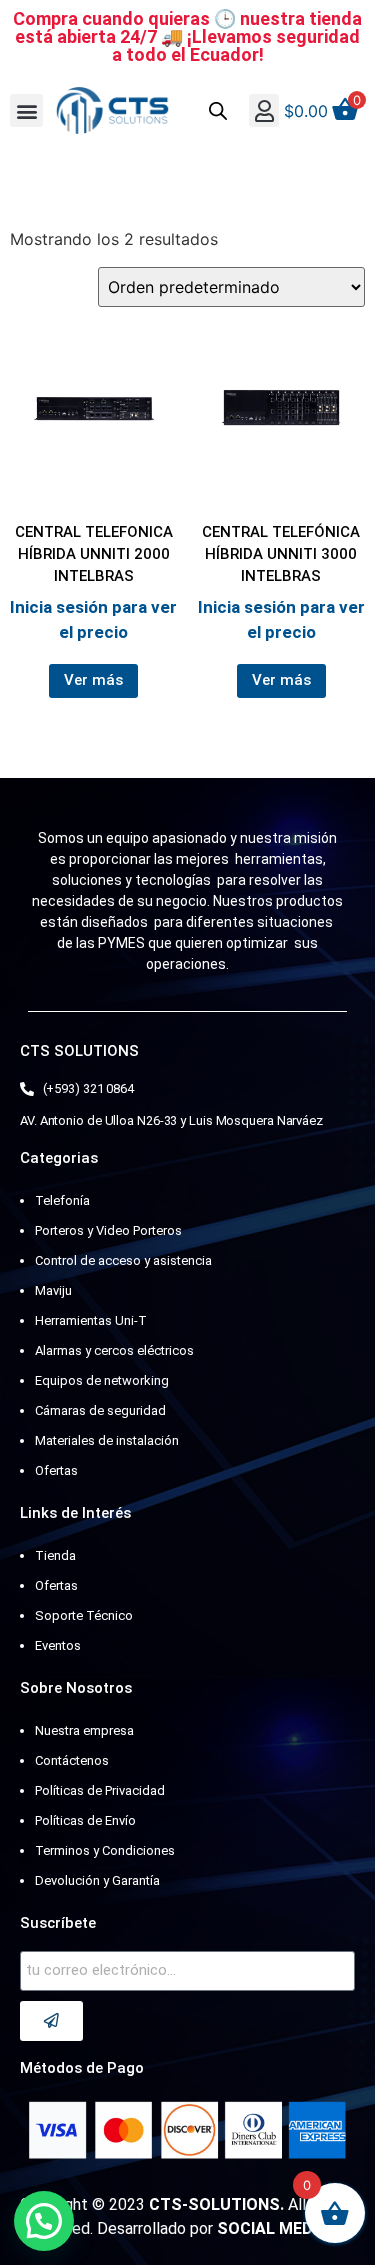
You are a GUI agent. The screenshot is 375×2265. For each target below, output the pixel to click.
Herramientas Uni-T (91, 1320)
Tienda (55, 1555)
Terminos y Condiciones (105, 1850)
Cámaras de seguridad (100, 1410)
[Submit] (51, 2021)
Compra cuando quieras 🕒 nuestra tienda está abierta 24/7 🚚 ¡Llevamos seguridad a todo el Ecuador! (187, 36)
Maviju (53, 1290)
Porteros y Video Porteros (108, 1230)
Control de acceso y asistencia (123, 1260)
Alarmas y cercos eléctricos (114, 1350)
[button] (26, 110)
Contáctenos (72, 1760)
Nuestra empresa (84, 1730)
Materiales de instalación (107, 1440)
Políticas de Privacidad (100, 1790)
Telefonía (62, 1200)
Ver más (93, 680)
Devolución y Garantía (97, 1880)
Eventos (58, 1645)
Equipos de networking (102, 1380)
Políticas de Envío (85, 1820)
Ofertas (56, 1470)
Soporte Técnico (84, 1615)
